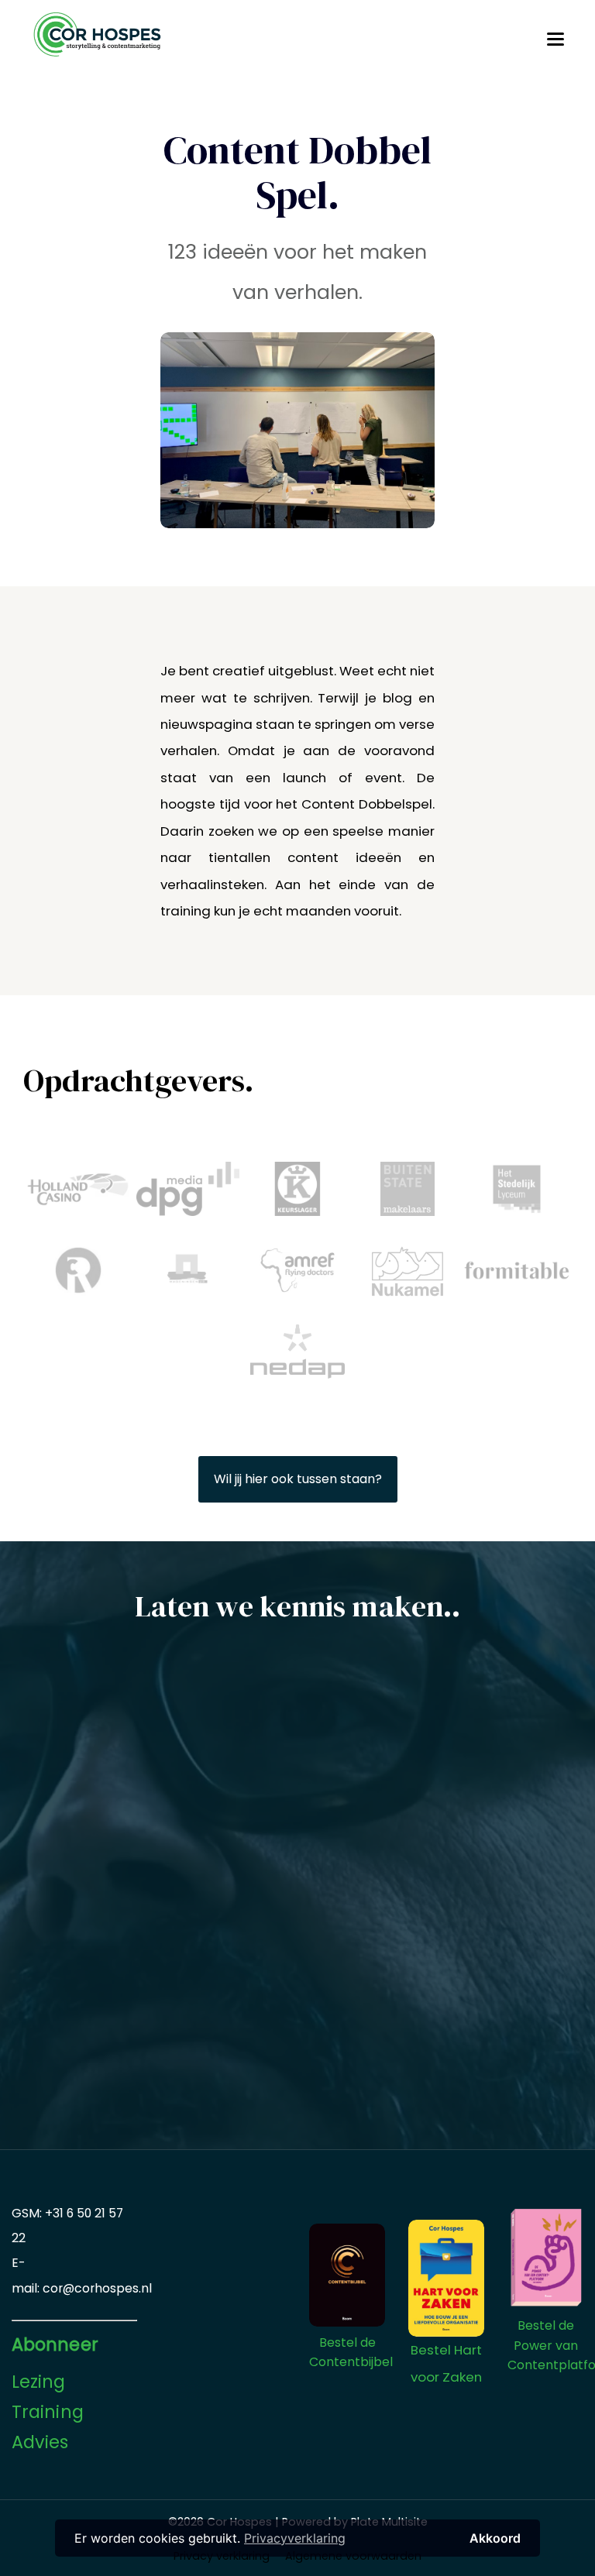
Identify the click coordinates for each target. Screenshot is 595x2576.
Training (48, 2412)
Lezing (39, 2382)
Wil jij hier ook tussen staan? (298, 1479)
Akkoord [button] (495, 2538)
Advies (40, 2442)
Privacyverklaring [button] (295, 2538)
